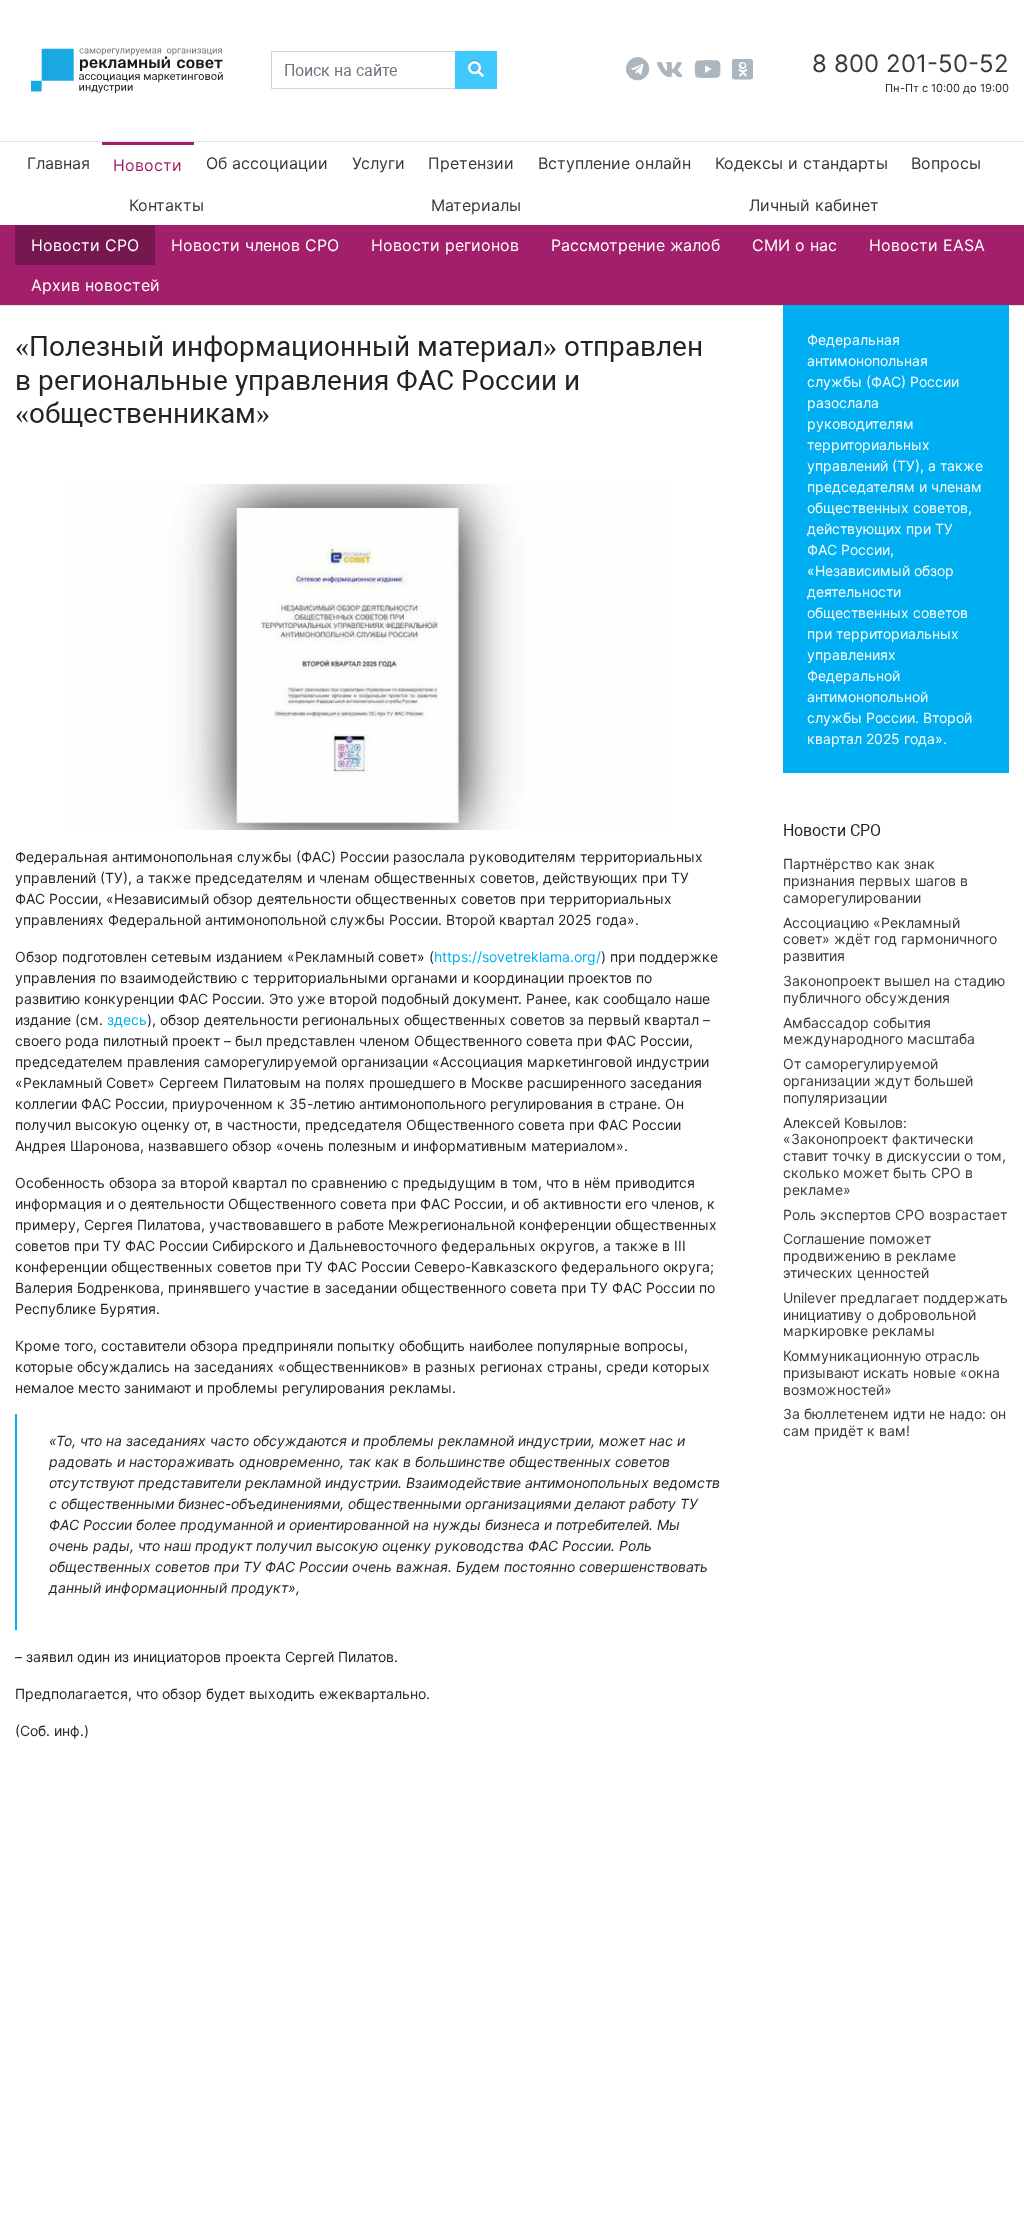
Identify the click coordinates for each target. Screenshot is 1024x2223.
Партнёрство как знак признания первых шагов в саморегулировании (875, 880)
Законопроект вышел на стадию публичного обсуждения (894, 989)
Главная (58, 163)
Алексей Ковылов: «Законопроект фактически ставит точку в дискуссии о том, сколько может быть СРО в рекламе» (894, 1156)
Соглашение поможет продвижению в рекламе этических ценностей (869, 1255)
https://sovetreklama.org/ (517, 956)
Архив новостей (95, 285)
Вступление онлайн (614, 163)
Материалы (476, 205)
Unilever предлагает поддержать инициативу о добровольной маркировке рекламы (895, 1314)
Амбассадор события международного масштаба (879, 1031)
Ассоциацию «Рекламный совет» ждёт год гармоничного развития (890, 939)
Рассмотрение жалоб (635, 245)
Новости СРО (85, 245)
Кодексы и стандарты (801, 163)
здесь (127, 1019)
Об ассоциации (267, 163)
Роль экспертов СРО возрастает (895, 1214)
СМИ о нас (794, 245)
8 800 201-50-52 (907, 63)
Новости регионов (445, 245)
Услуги (378, 163)
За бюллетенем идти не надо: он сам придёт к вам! (894, 1422)
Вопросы (946, 163)
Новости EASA (927, 245)
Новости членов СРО (255, 245)
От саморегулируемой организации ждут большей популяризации (878, 1080)
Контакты (166, 205)
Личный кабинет (814, 205)
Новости (147, 165)
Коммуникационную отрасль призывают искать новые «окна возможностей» (891, 1372)
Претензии (471, 163)
